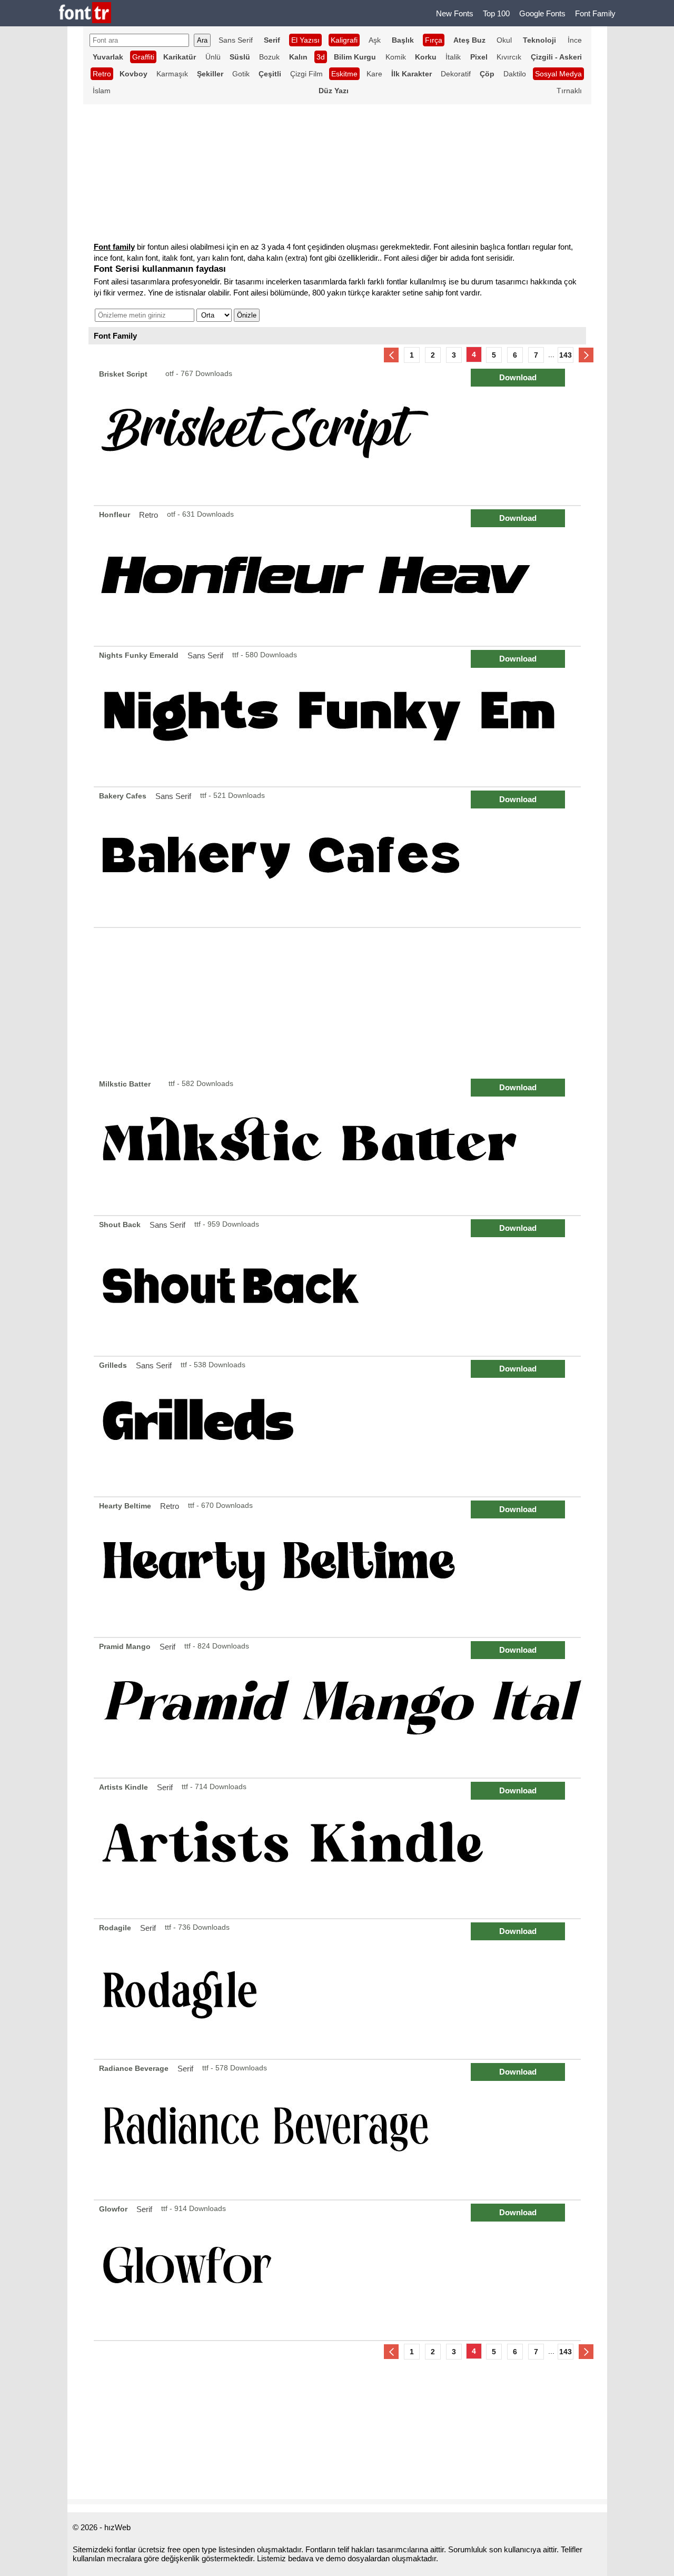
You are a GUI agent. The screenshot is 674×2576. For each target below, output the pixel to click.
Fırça (434, 40)
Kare (374, 74)
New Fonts (455, 13)
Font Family (595, 13)
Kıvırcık (509, 57)
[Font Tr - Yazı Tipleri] (85, 13)
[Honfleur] (339, 576)
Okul (504, 40)
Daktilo (515, 74)
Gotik (241, 74)
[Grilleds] (339, 1427)
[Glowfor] (339, 2270)
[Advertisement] (337, 1002)
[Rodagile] (339, 1989)
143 (566, 355)
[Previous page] (391, 355)
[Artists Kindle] (339, 1848)
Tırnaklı (569, 91)
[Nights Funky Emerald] (339, 717)
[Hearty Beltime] (339, 1567)
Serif (167, 1647)
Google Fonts (542, 13)
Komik (396, 57)
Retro (102, 74)
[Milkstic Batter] (339, 1145)
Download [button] (518, 377)
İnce (575, 40)
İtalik (453, 57)
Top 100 (496, 13)
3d (321, 57)
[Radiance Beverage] (339, 2130)
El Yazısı (305, 40)
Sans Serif (236, 40)
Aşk (375, 40)
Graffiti (143, 57)
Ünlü (213, 57)
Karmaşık (172, 74)
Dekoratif (456, 74)
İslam (102, 91)
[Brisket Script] (339, 435)
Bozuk (269, 57)
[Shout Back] (339, 1286)
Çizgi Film (306, 74)
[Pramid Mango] (339, 1708)
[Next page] (586, 355)
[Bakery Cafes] (339, 857)
